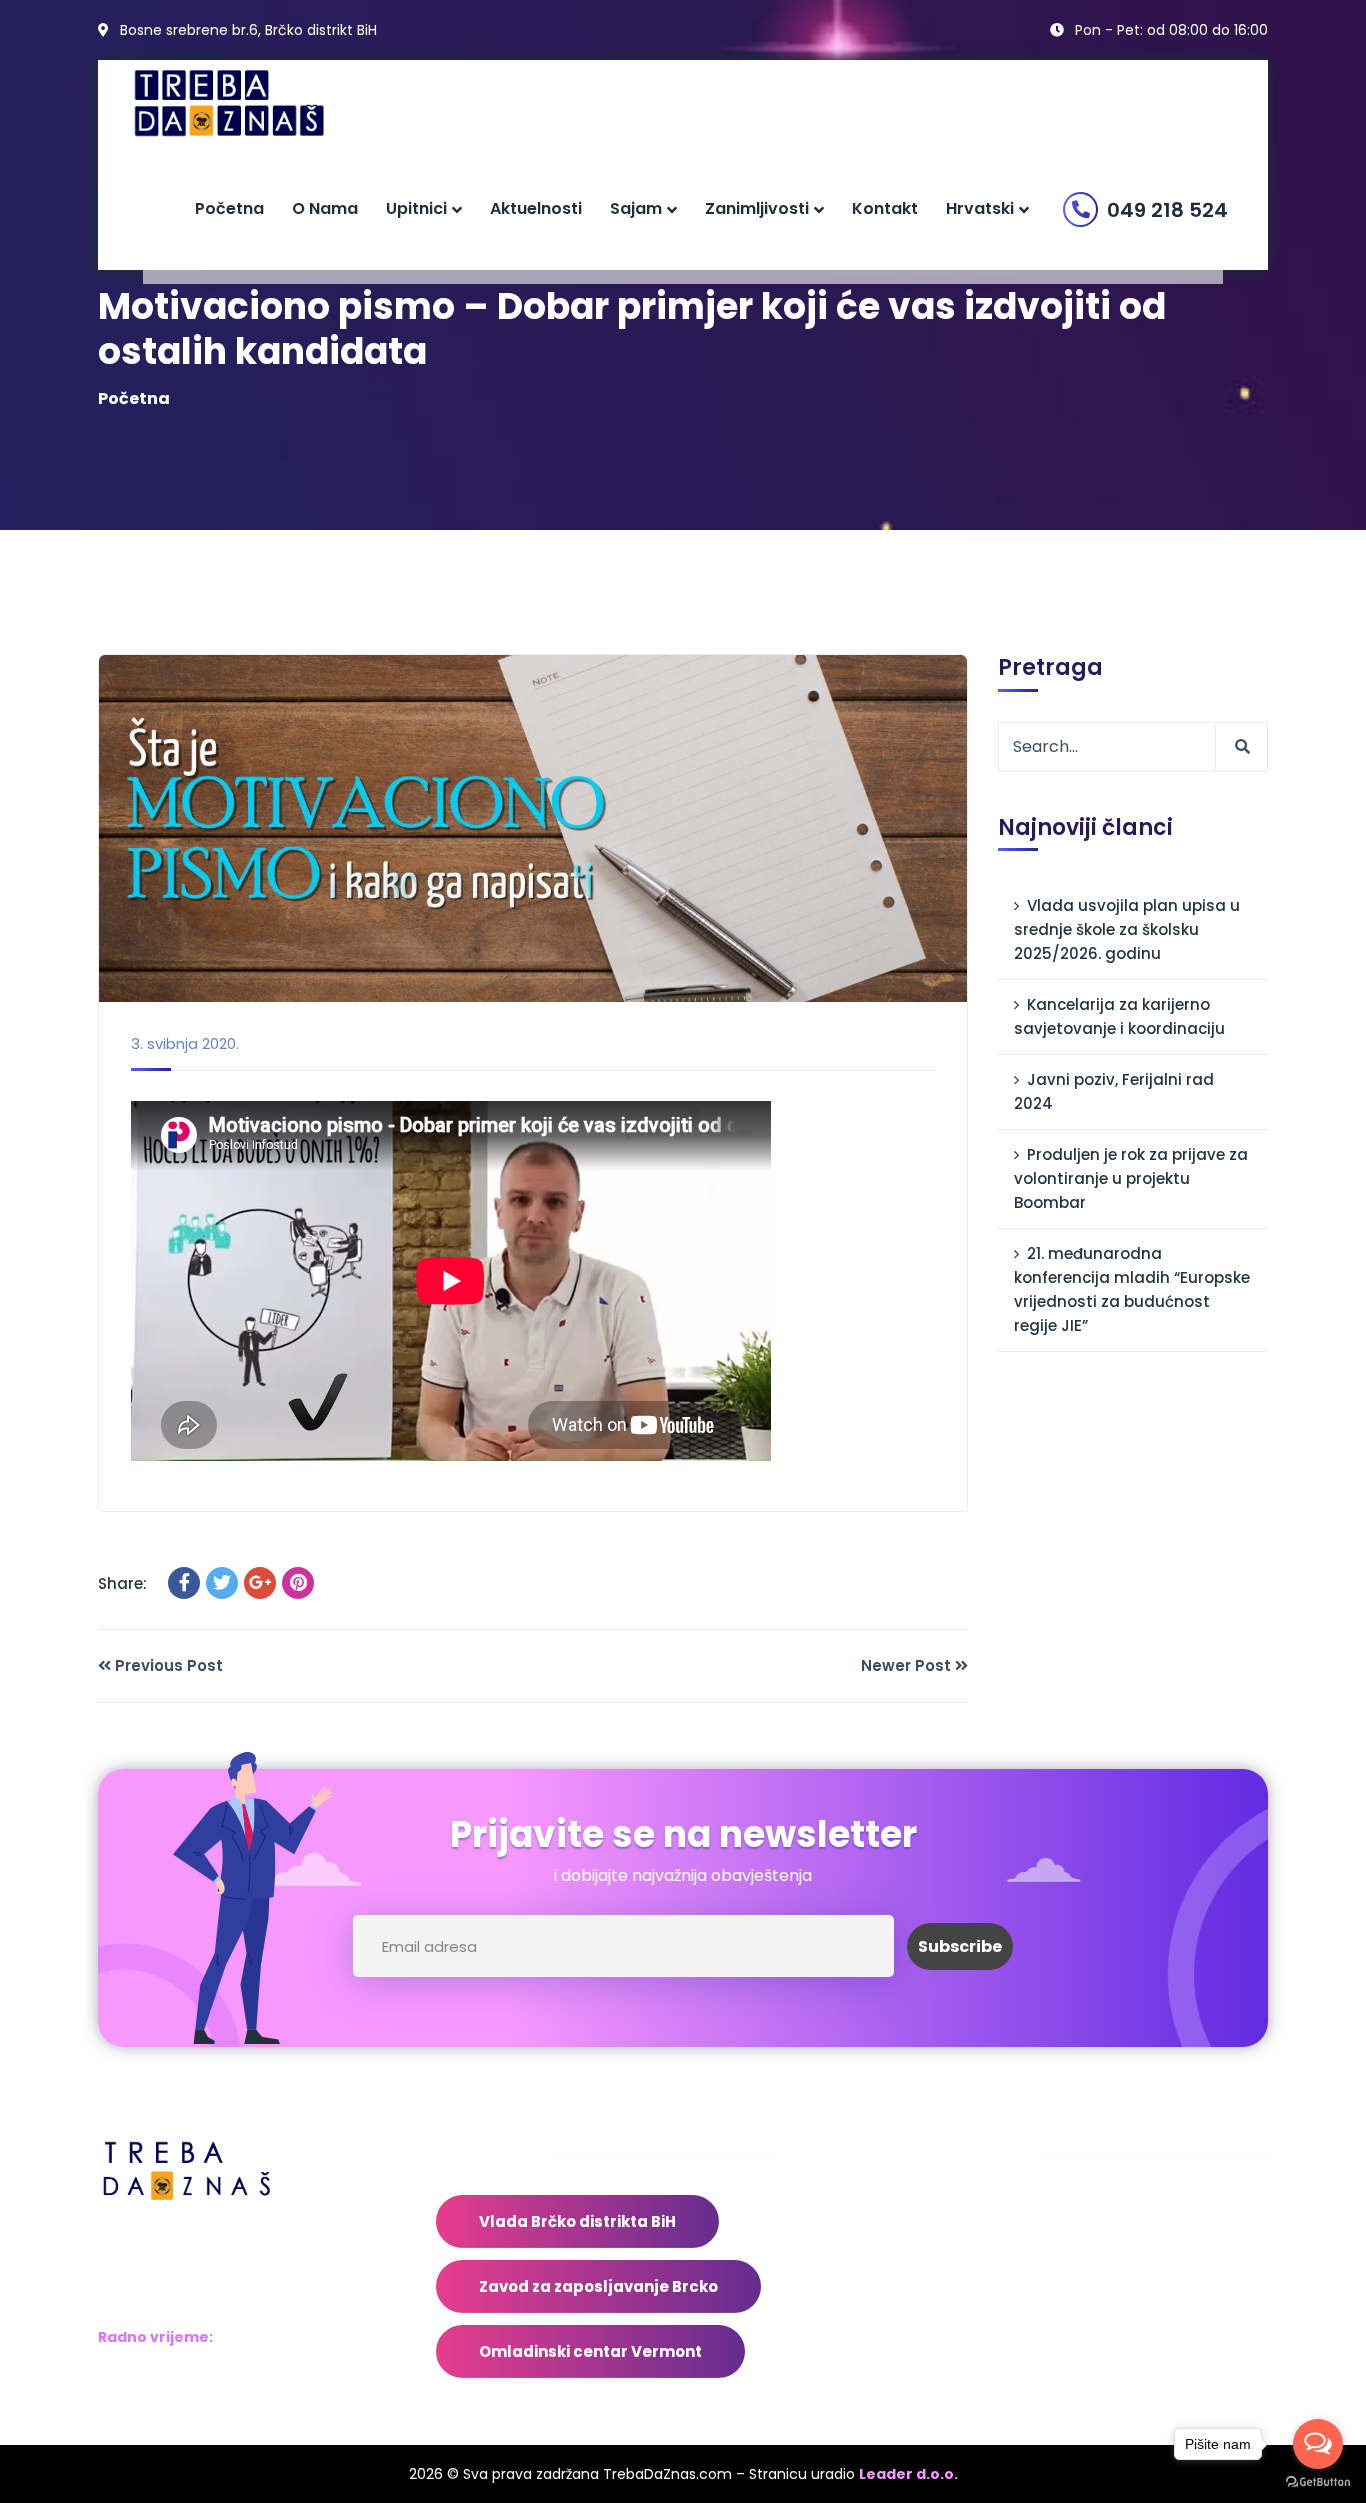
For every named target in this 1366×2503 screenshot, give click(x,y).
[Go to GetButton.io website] (1318, 2482)
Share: (122, 1583)
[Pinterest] (298, 1583)
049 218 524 (1167, 210)
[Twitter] (222, 1583)
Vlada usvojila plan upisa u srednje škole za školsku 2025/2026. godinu (1127, 929)
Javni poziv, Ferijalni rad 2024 (1114, 1091)
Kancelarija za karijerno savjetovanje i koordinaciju (1119, 1016)
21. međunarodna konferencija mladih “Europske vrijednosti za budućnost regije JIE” (1132, 1289)
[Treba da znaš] (249, 103)
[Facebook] (184, 1583)
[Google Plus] (260, 1583)
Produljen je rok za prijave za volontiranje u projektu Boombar (1131, 1178)
